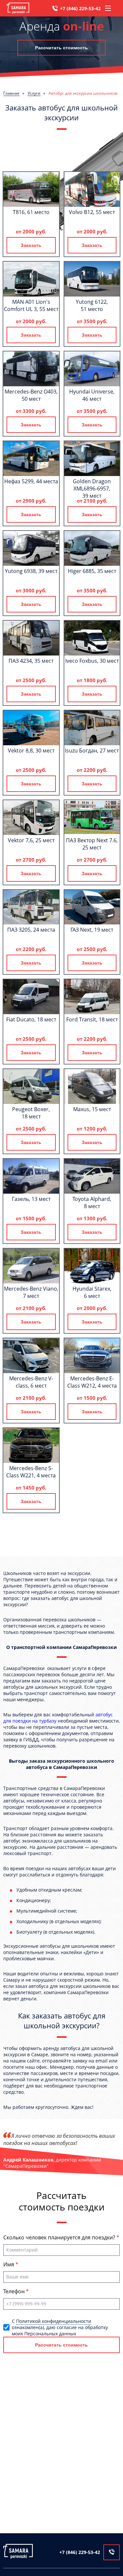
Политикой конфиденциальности (54, 2321)
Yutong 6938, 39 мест (31, 571)
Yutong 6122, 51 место (92, 305)
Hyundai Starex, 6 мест (92, 1292)
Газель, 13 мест (31, 1199)
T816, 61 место (31, 212)
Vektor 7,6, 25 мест (31, 840)
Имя (9, 2264)
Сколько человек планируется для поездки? (60, 2237)
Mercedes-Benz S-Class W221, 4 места (31, 1472)
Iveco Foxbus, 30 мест (92, 661)
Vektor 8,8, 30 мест (31, 751)
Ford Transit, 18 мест (92, 1019)
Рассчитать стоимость (61, 48)
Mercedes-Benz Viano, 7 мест (31, 1292)
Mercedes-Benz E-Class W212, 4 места (92, 1382)
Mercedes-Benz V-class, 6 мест (31, 1382)
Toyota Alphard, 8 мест (92, 1203)
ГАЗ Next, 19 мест (92, 930)
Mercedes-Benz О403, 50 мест (31, 395)
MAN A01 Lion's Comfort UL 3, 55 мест (31, 305)
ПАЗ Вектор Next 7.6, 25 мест (92, 844)
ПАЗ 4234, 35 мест (31, 661)
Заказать (31, 245)
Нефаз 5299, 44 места (31, 481)
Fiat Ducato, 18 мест (31, 1019)
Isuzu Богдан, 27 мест (92, 751)
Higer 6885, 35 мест (92, 571)
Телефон (15, 2291)
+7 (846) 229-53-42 (80, 8)
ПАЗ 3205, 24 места (31, 930)
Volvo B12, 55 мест (92, 212)
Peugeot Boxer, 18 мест (31, 1113)
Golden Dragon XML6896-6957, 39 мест (92, 489)
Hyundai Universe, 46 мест (92, 395)
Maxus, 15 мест (92, 1109)
